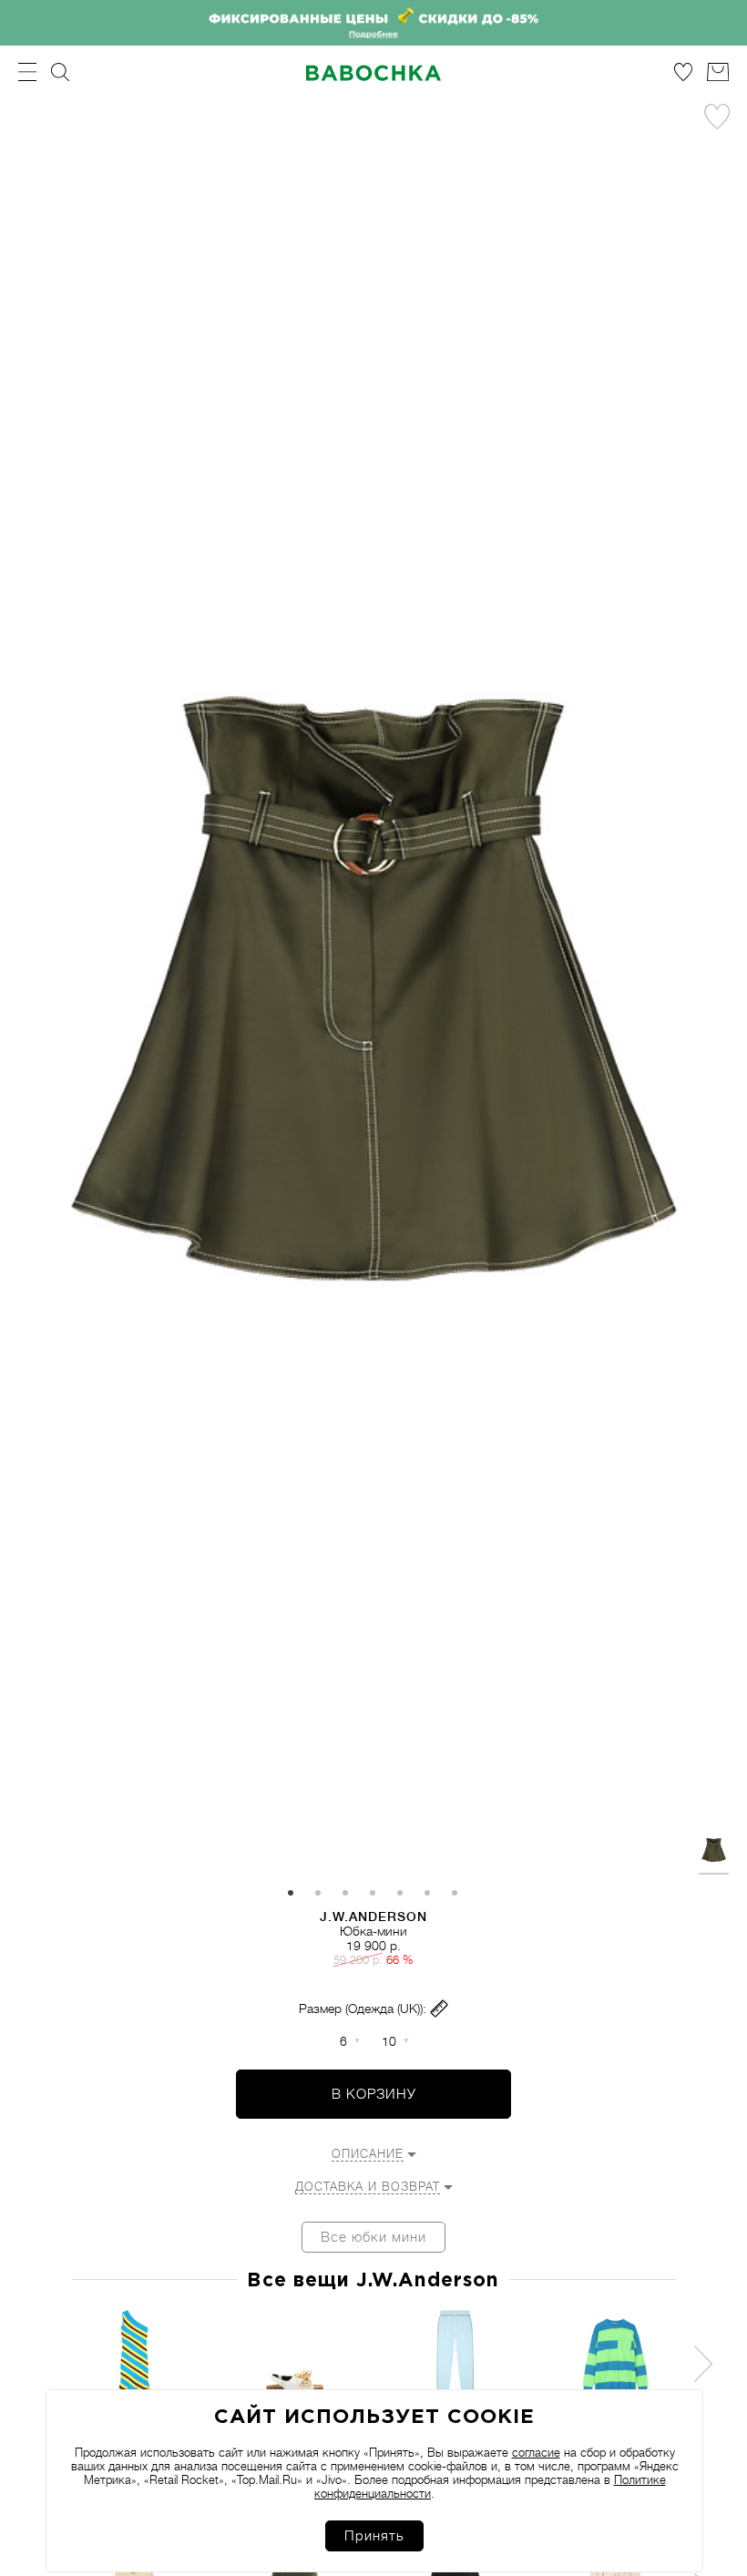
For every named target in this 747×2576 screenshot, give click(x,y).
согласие (536, 2453)
